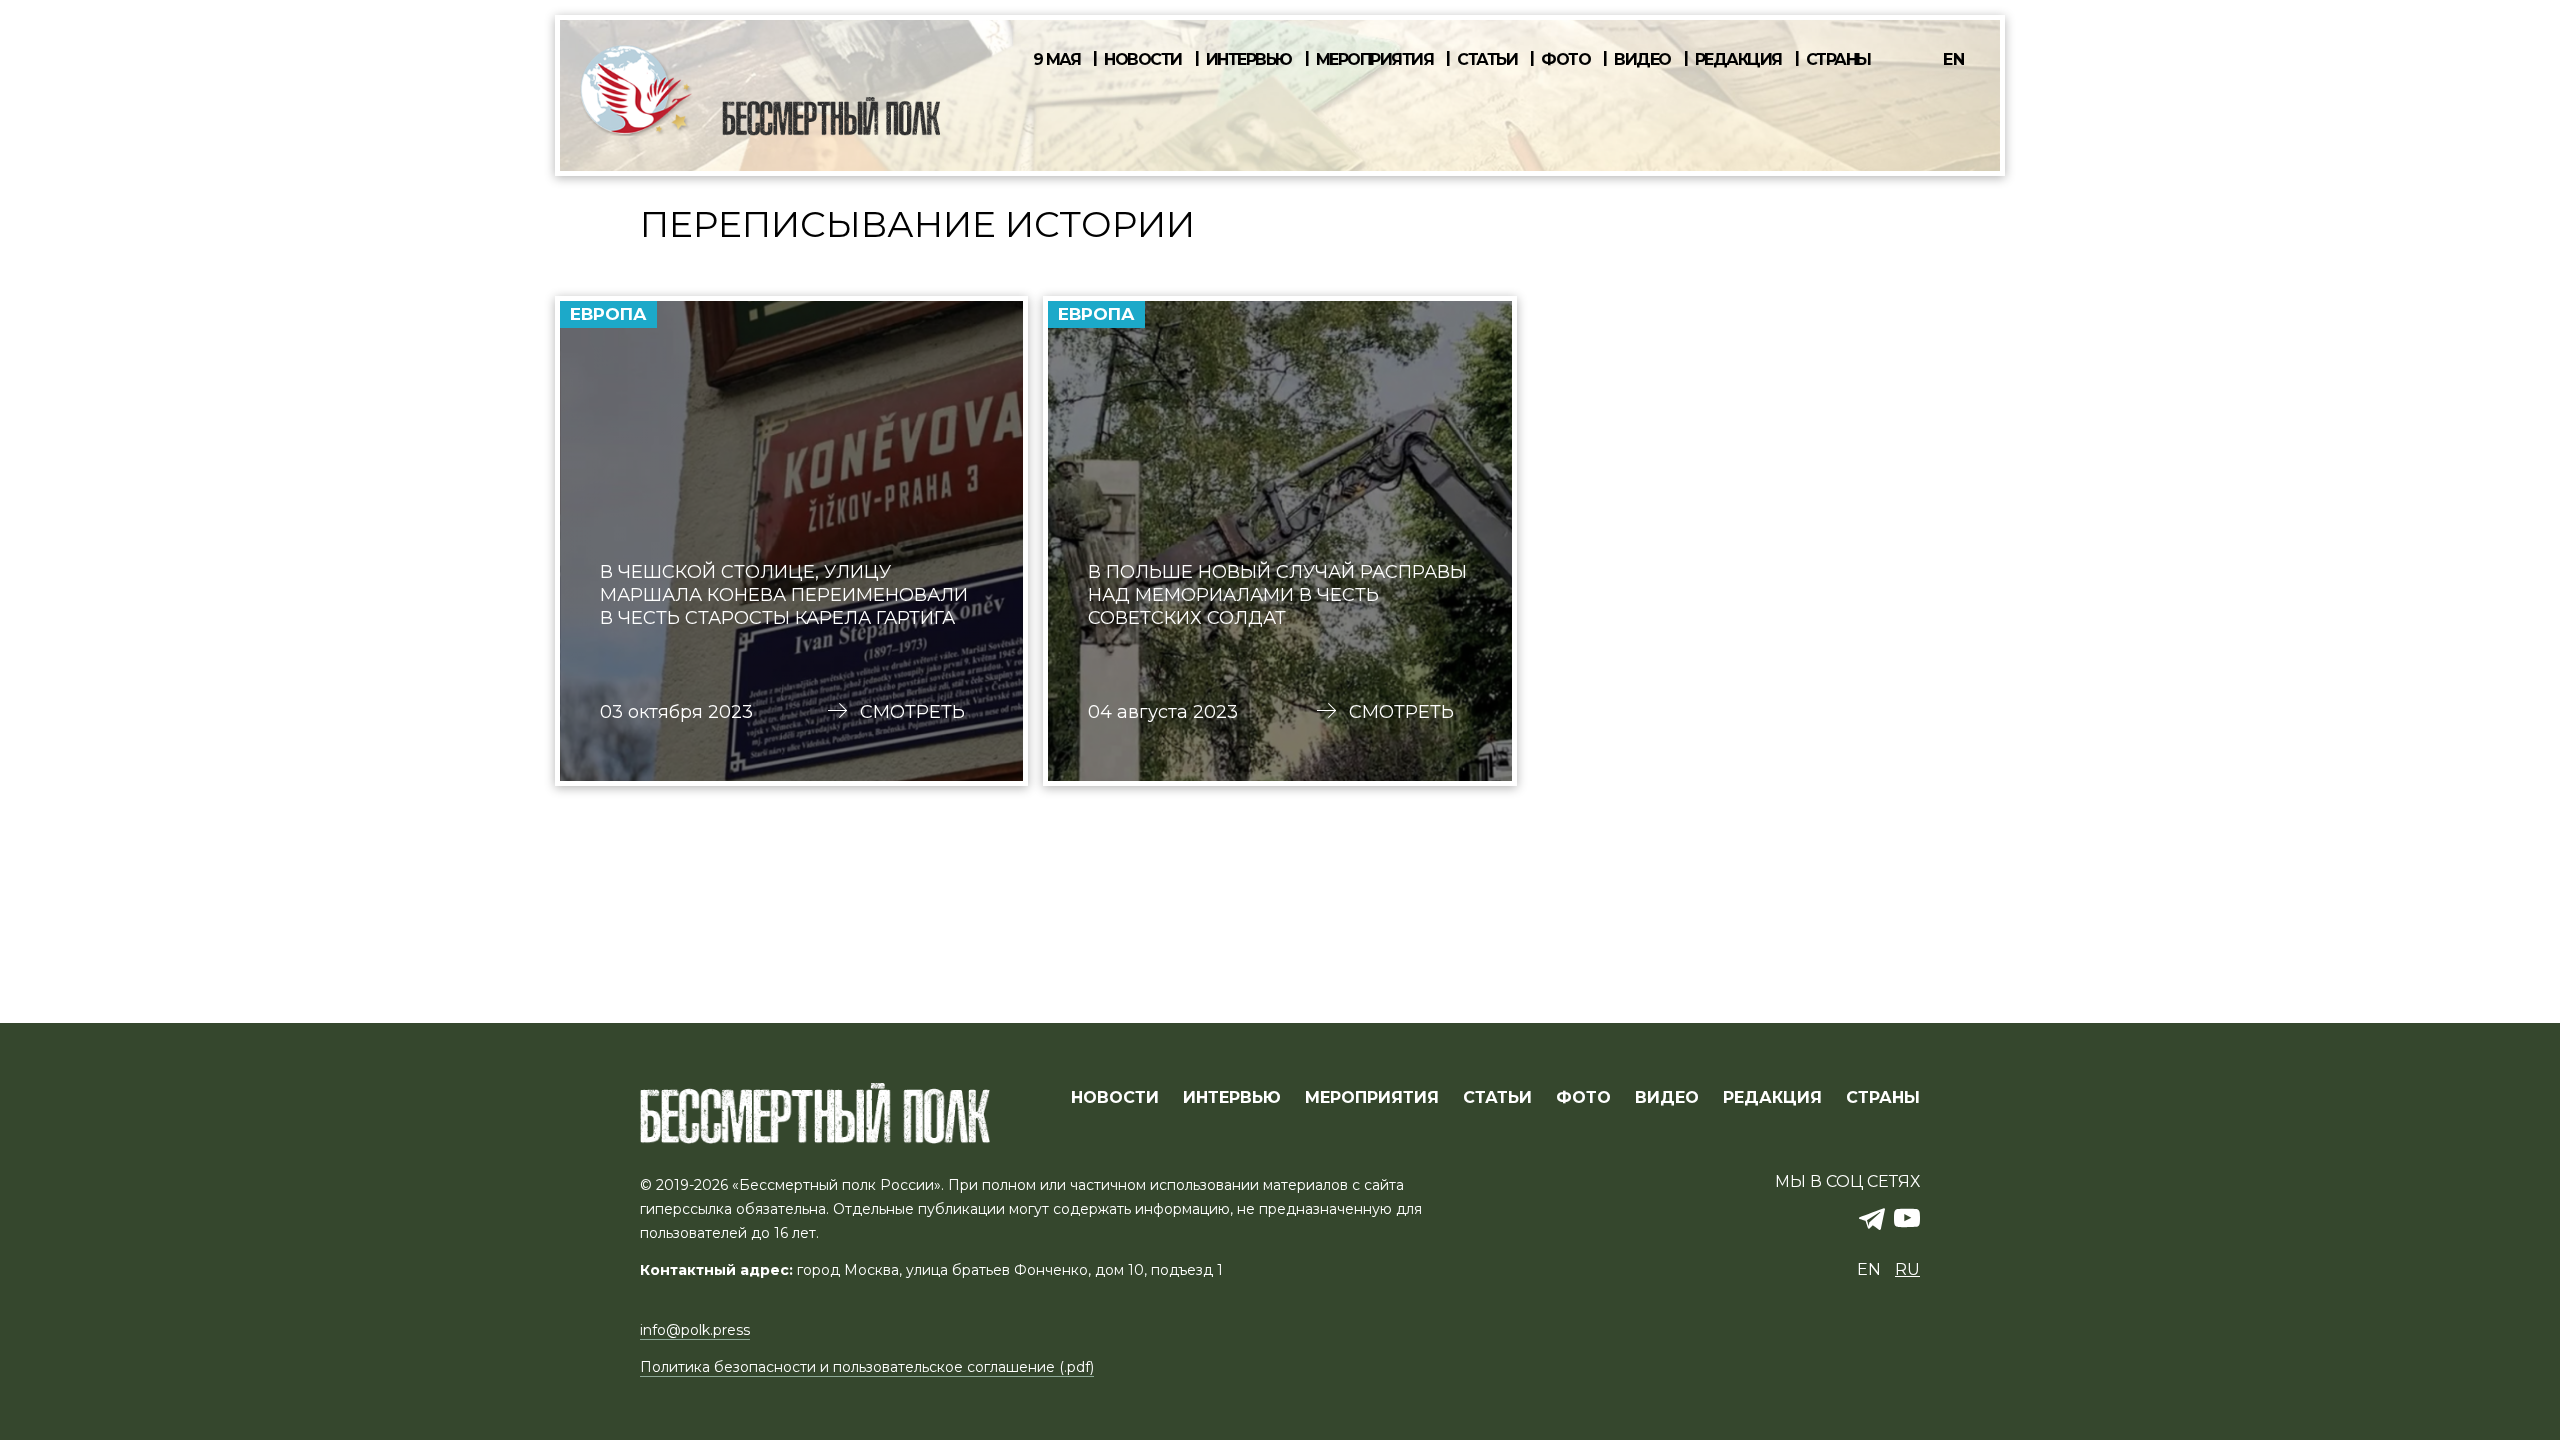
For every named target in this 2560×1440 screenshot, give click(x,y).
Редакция (1738, 60)
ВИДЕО (1667, 1098)
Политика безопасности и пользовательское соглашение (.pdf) (867, 1367)
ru (1907, 1269)
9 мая (1057, 60)
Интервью (1249, 60)
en (1954, 59)
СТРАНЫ (1883, 1098)
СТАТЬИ (1497, 1098)
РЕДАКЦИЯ (1772, 1098)
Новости (1143, 60)
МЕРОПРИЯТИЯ (1372, 1098)
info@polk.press (695, 1330)
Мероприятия (1375, 60)
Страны (1838, 60)
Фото (1565, 60)
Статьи (1487, 60)
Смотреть (912, 712)
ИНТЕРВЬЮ (1232, 1098)
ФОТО (1583, 1098)
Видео (1642, 60)
